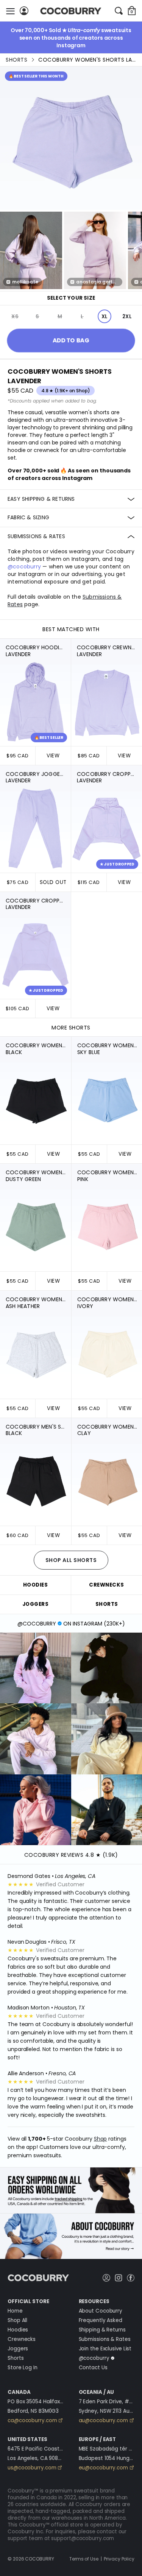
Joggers (18, 2349)
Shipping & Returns (102, 2330)
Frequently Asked (101, 2320)
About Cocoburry (101, 2311)
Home (15, 2311)
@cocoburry (24, 567)
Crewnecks (22, 2339)
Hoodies (18, 2330)
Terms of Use (84, 2559)
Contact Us (93, 2368)
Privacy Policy (119, 2559)
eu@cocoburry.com (103, 2468)
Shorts (16, 60)
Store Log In (23, 2368)
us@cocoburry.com (32, 2468)
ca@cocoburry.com (32, 2420)
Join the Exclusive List (105, 2349)
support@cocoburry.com (83, 2538)
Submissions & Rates (105, 2339)
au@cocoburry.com (103, 2420)
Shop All (17, 2320)
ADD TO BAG (71, 340)
